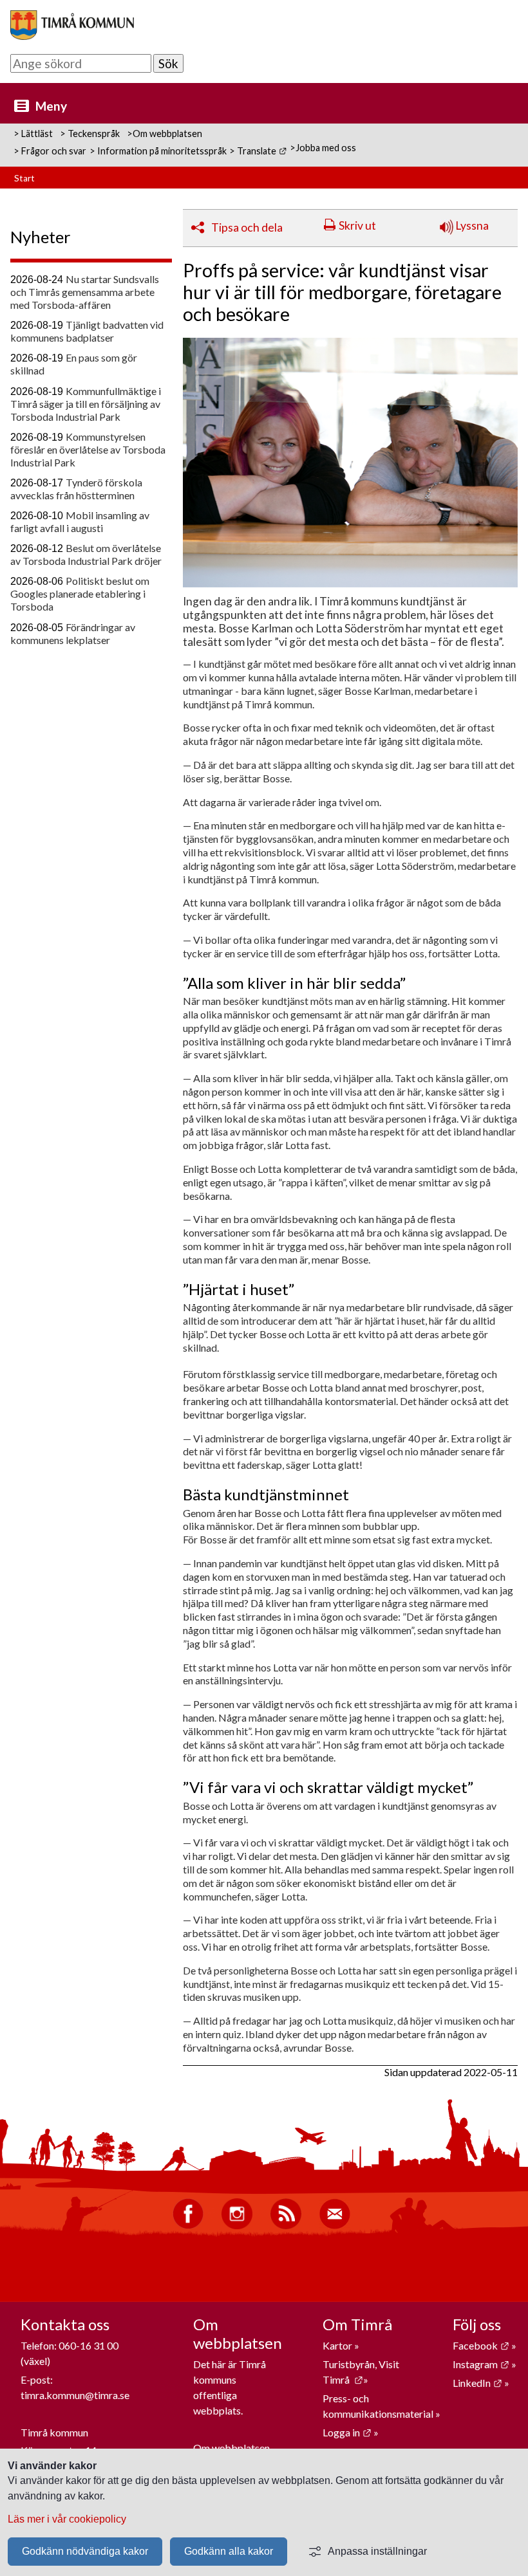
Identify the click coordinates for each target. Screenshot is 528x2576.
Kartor (338, 2345)
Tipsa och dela (247, 227)
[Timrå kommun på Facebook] (188, 2226)
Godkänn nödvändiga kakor (85, 2551)
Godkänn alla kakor (229, 2551)
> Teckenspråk (90, 133)
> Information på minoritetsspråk (158, 151)
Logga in (347, 2432)
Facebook (481, 2345)
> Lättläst (33, 133)
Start (24, 178)
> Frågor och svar (50, 151)
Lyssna (471, 225)
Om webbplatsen (231, 2448)
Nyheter (41, 237)
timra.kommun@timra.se (75, 2395)
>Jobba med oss (323, 148)
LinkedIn (477, 2383)
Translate (262, 151)
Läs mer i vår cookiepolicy (67, 2519)
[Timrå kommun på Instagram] (237, 2226)
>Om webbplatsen (165, 133)
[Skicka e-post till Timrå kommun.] (335, 2226)
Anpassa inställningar (377, 2551)
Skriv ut (357, 225)
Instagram (481, 2364)
